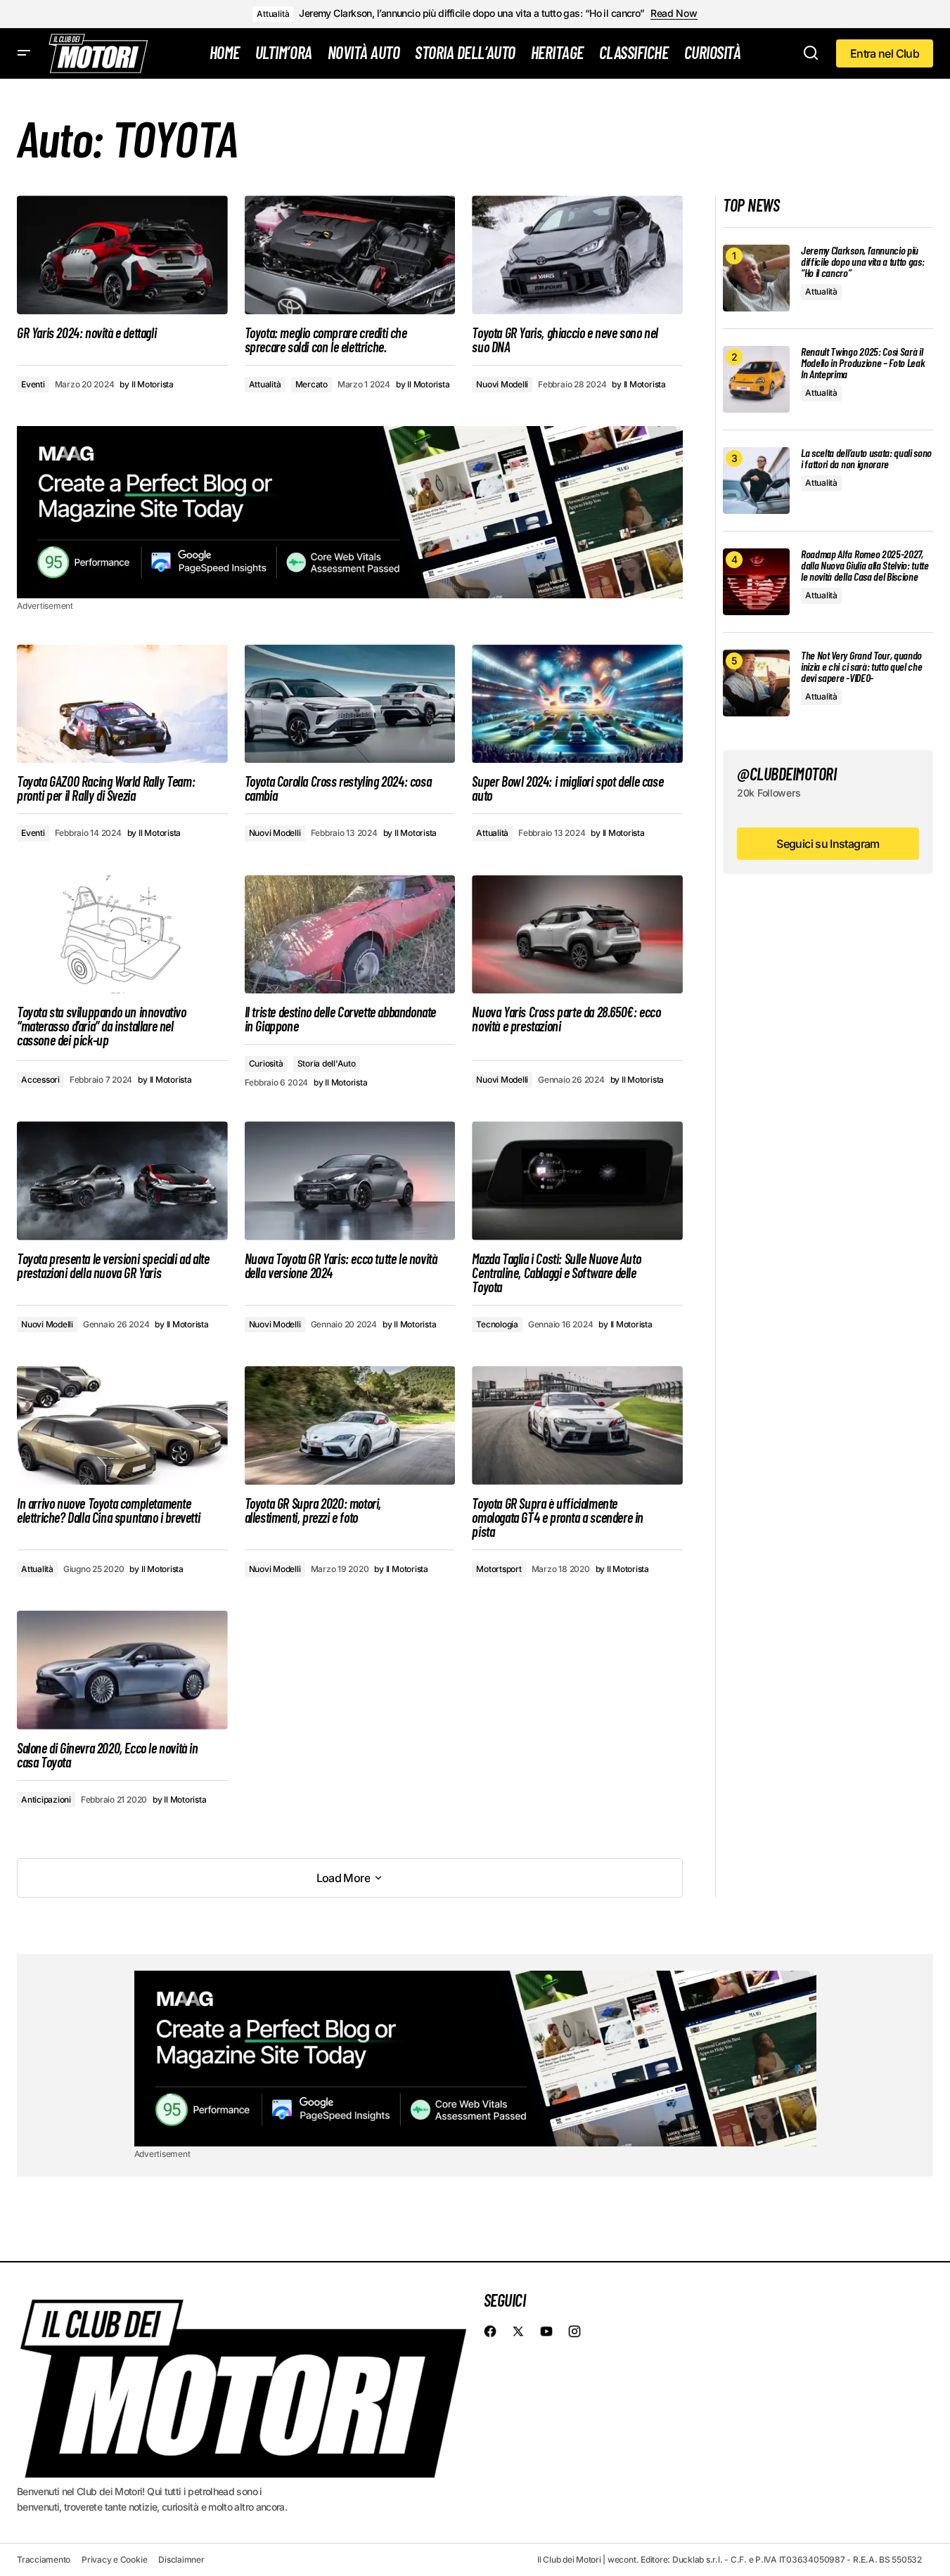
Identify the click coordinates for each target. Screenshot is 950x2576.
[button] (24, 53)
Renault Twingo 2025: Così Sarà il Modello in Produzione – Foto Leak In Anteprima (863, 363)
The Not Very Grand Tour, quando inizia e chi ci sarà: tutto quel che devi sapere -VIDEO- (861, 666)
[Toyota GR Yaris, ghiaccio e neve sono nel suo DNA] (577, 255)
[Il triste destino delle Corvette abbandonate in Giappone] (350, 935)
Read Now (674, 13)
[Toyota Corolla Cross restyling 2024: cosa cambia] (350, 704)
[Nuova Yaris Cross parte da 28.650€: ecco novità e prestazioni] (577, 935)
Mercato (312, 384)
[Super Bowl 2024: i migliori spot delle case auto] (577, 704)
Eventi (33, 384)
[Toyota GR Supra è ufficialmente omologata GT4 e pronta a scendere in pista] (577, 1425)
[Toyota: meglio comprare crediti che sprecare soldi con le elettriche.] (350, 255)
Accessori (40, 1080)
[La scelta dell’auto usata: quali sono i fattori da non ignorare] (756, 481)
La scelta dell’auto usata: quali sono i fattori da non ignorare (866, 458)
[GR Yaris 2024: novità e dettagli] (122, 255)
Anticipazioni (46, 1799)
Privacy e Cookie (114, 2559)
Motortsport (499, 1569)
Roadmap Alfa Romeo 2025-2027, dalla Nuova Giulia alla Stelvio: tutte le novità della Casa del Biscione (865, 565)
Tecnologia (497, 1324)
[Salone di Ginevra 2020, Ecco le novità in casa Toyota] (122, 1670)
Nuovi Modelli (502, 384)
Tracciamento (44, 2559)
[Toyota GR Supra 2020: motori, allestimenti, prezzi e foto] (350, 1425)
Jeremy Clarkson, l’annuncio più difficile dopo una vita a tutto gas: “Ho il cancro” (472, 13)
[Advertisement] (350, 512)
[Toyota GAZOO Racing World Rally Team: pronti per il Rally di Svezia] (122, 704)
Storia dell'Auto (327, 1063)
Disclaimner (181, 2559)
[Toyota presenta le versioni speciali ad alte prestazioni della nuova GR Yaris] (122, 1181)
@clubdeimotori (787, 774)
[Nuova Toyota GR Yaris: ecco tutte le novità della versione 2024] (350, 1181)
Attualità (273, 14)
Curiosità (266, 1063)
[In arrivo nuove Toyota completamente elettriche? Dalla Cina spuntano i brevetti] (122, 1425)
